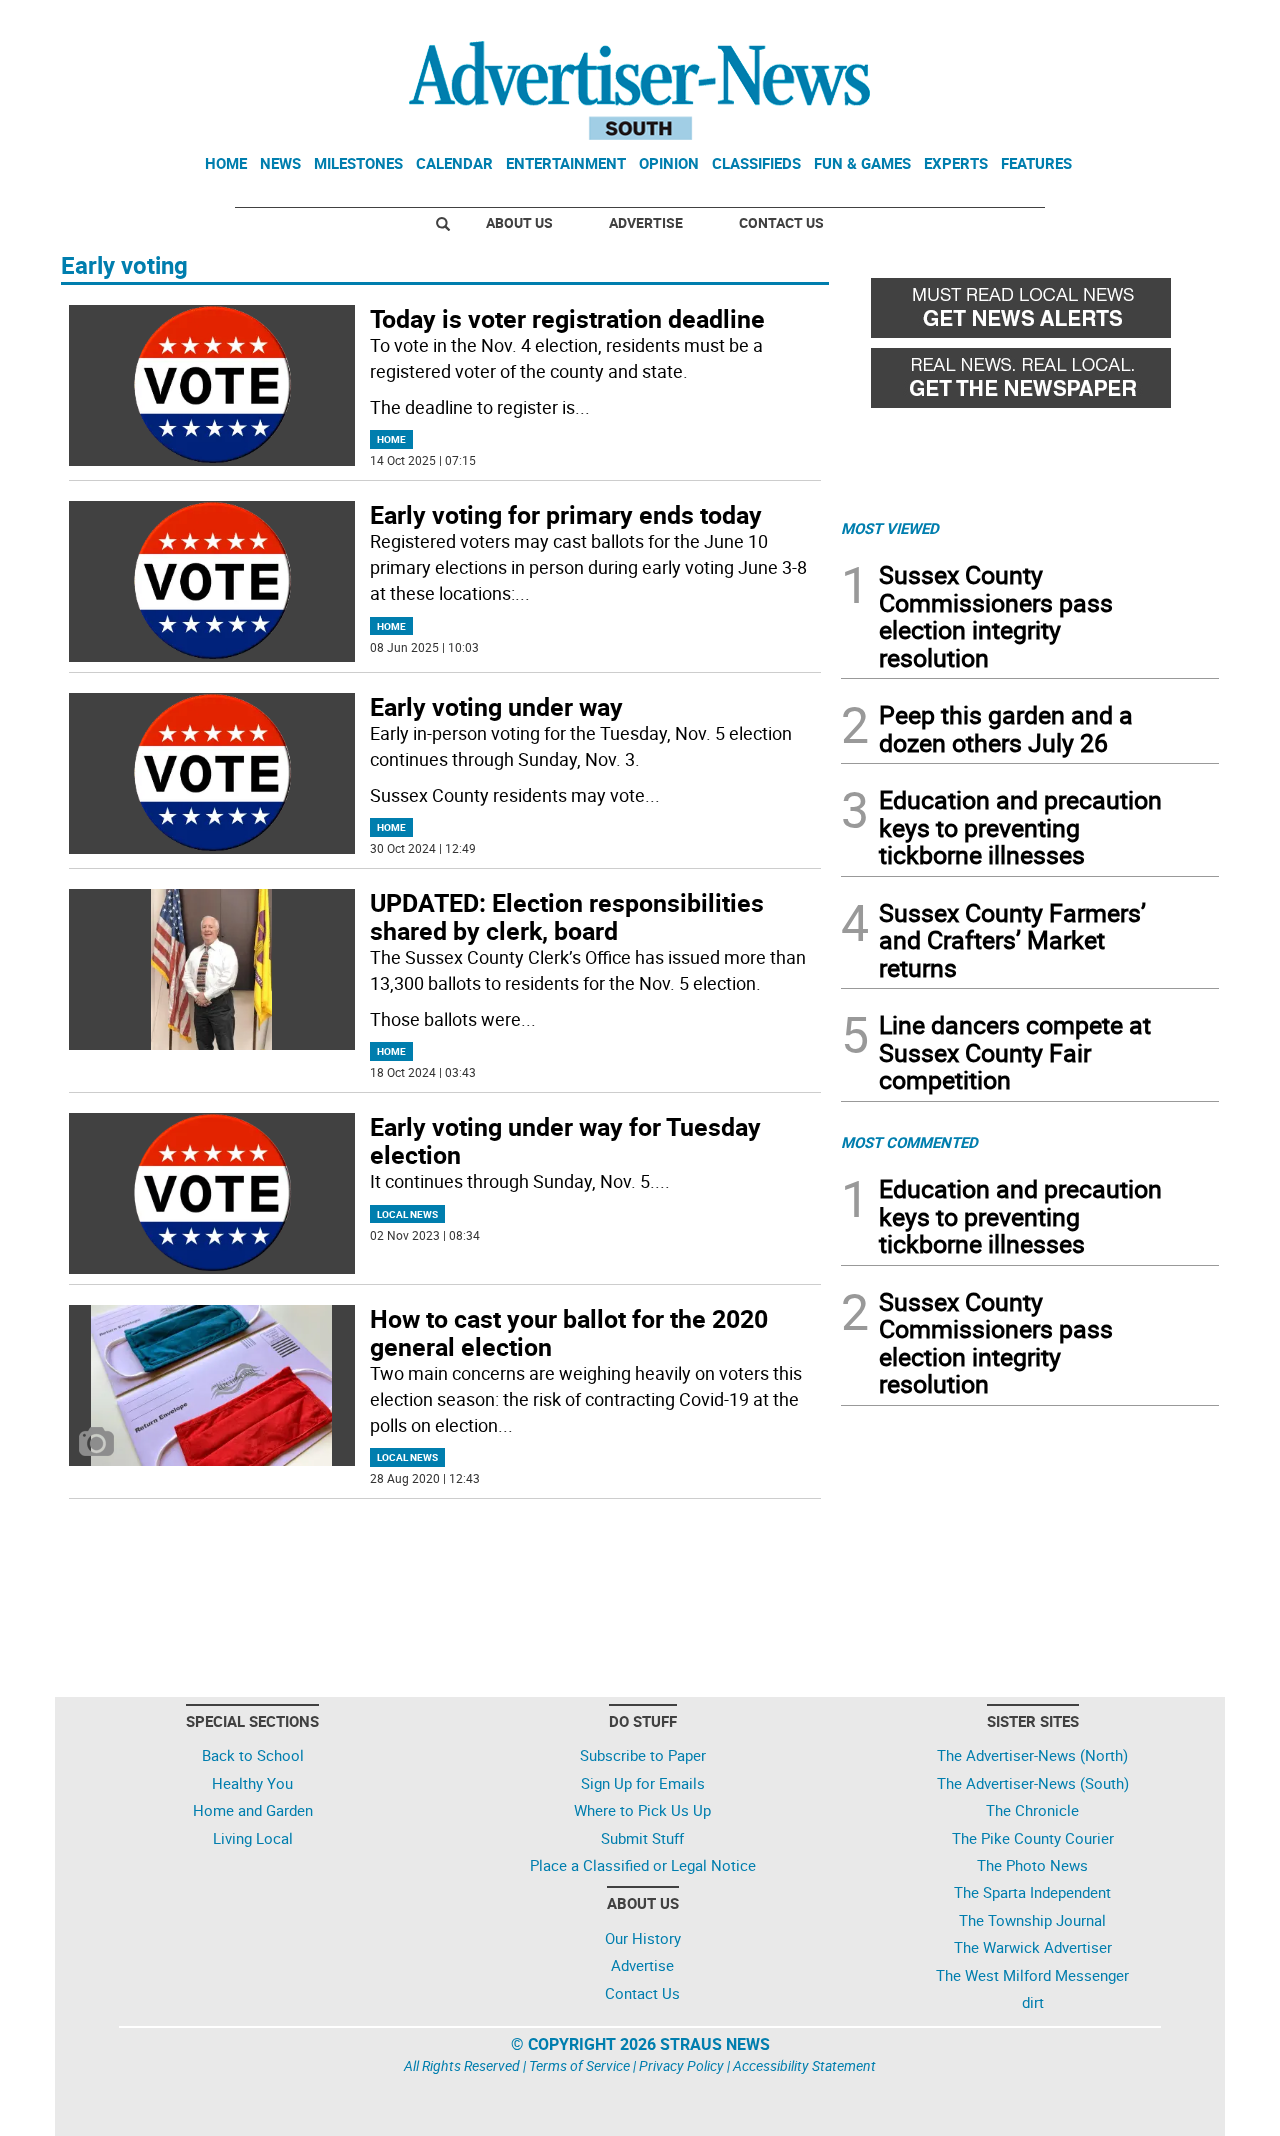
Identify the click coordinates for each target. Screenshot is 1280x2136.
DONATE (1170, 23)
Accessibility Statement (804, 2065)
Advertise (646, 222)
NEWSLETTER (1058, 23)
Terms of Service (579, 2065)
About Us (519, 222)
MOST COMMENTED (909, 1142)
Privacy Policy (681, 2065)
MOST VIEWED (890, 528)
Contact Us (781, 222)
